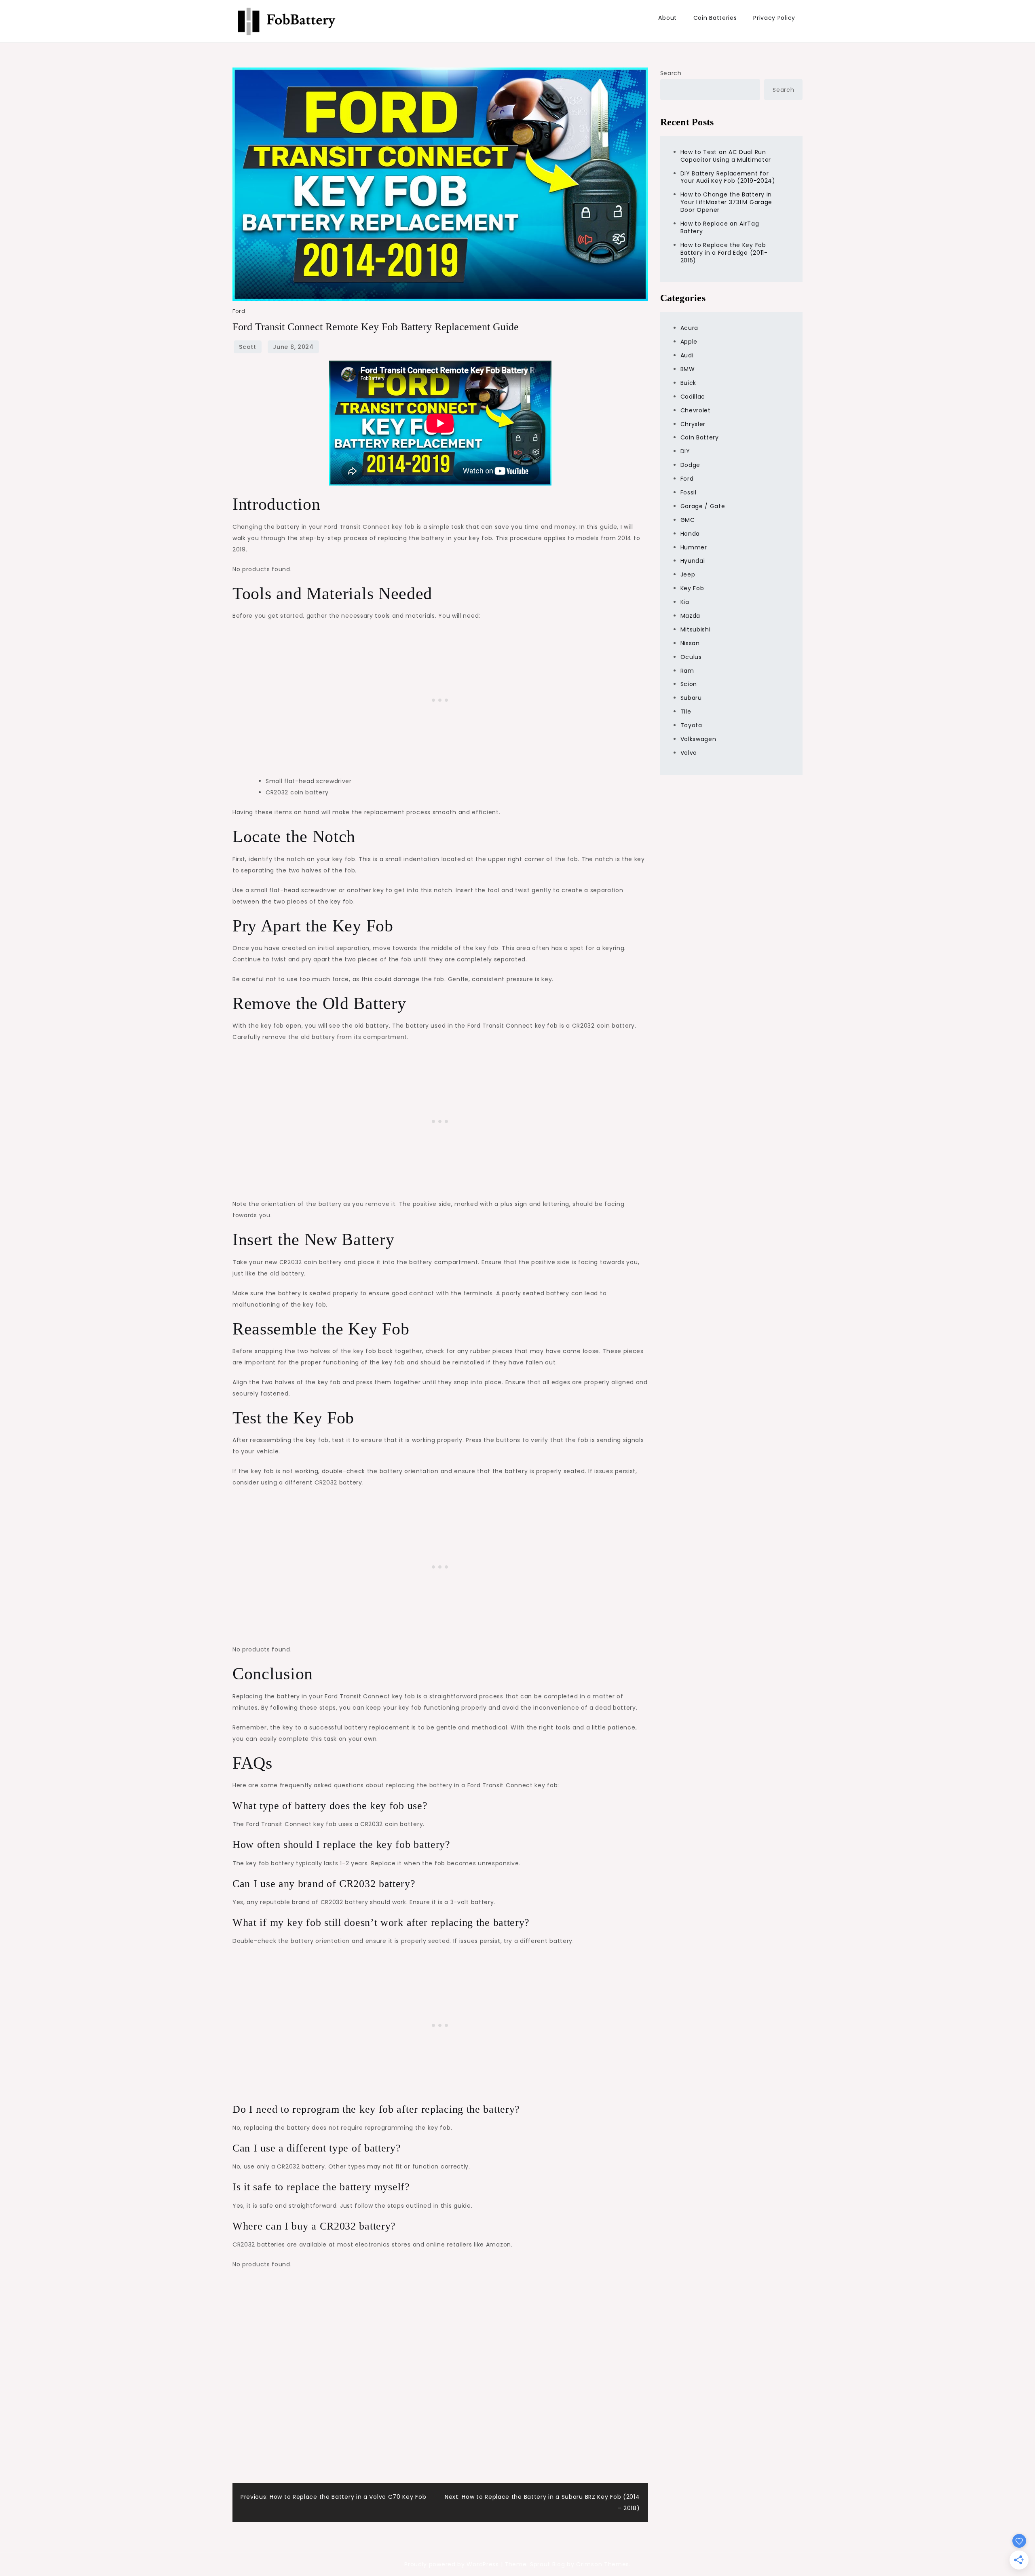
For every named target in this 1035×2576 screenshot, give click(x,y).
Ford (239, 311)
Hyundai (693, 561)
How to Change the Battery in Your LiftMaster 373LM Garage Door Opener (727, 202)
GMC (688, 520)
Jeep (688, 574)
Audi (687, 355)
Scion (689, 684)
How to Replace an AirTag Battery (720, 227)
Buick (689, 383)
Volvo (689, 753)
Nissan (690, 643)
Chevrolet (696, 410)
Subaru (691, 698)
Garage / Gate (703, 506)
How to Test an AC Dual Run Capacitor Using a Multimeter (726, 156)
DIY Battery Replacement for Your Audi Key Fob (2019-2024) (728, 177)
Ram (687, 671)
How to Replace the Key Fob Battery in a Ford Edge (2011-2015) (724, 253)
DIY (685, 451)
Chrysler (693, 424)
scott (248, 347)
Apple (689, 342)
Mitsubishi (696, 629)
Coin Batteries (715, 18)
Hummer (694, 547)
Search (671, 73)
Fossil (689, 492)
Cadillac (693, 397)
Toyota (691, 725)
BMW (688, 369)
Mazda (691, 616)
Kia (685, 602)
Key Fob (692, 588)
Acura (690, 328)
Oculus (691, 657)
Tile (686, 712)
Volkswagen (698, 739)
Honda (690, 534)
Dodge (691, 465)
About (667, 18)
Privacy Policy (774, 18)
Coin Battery (700, 437)
